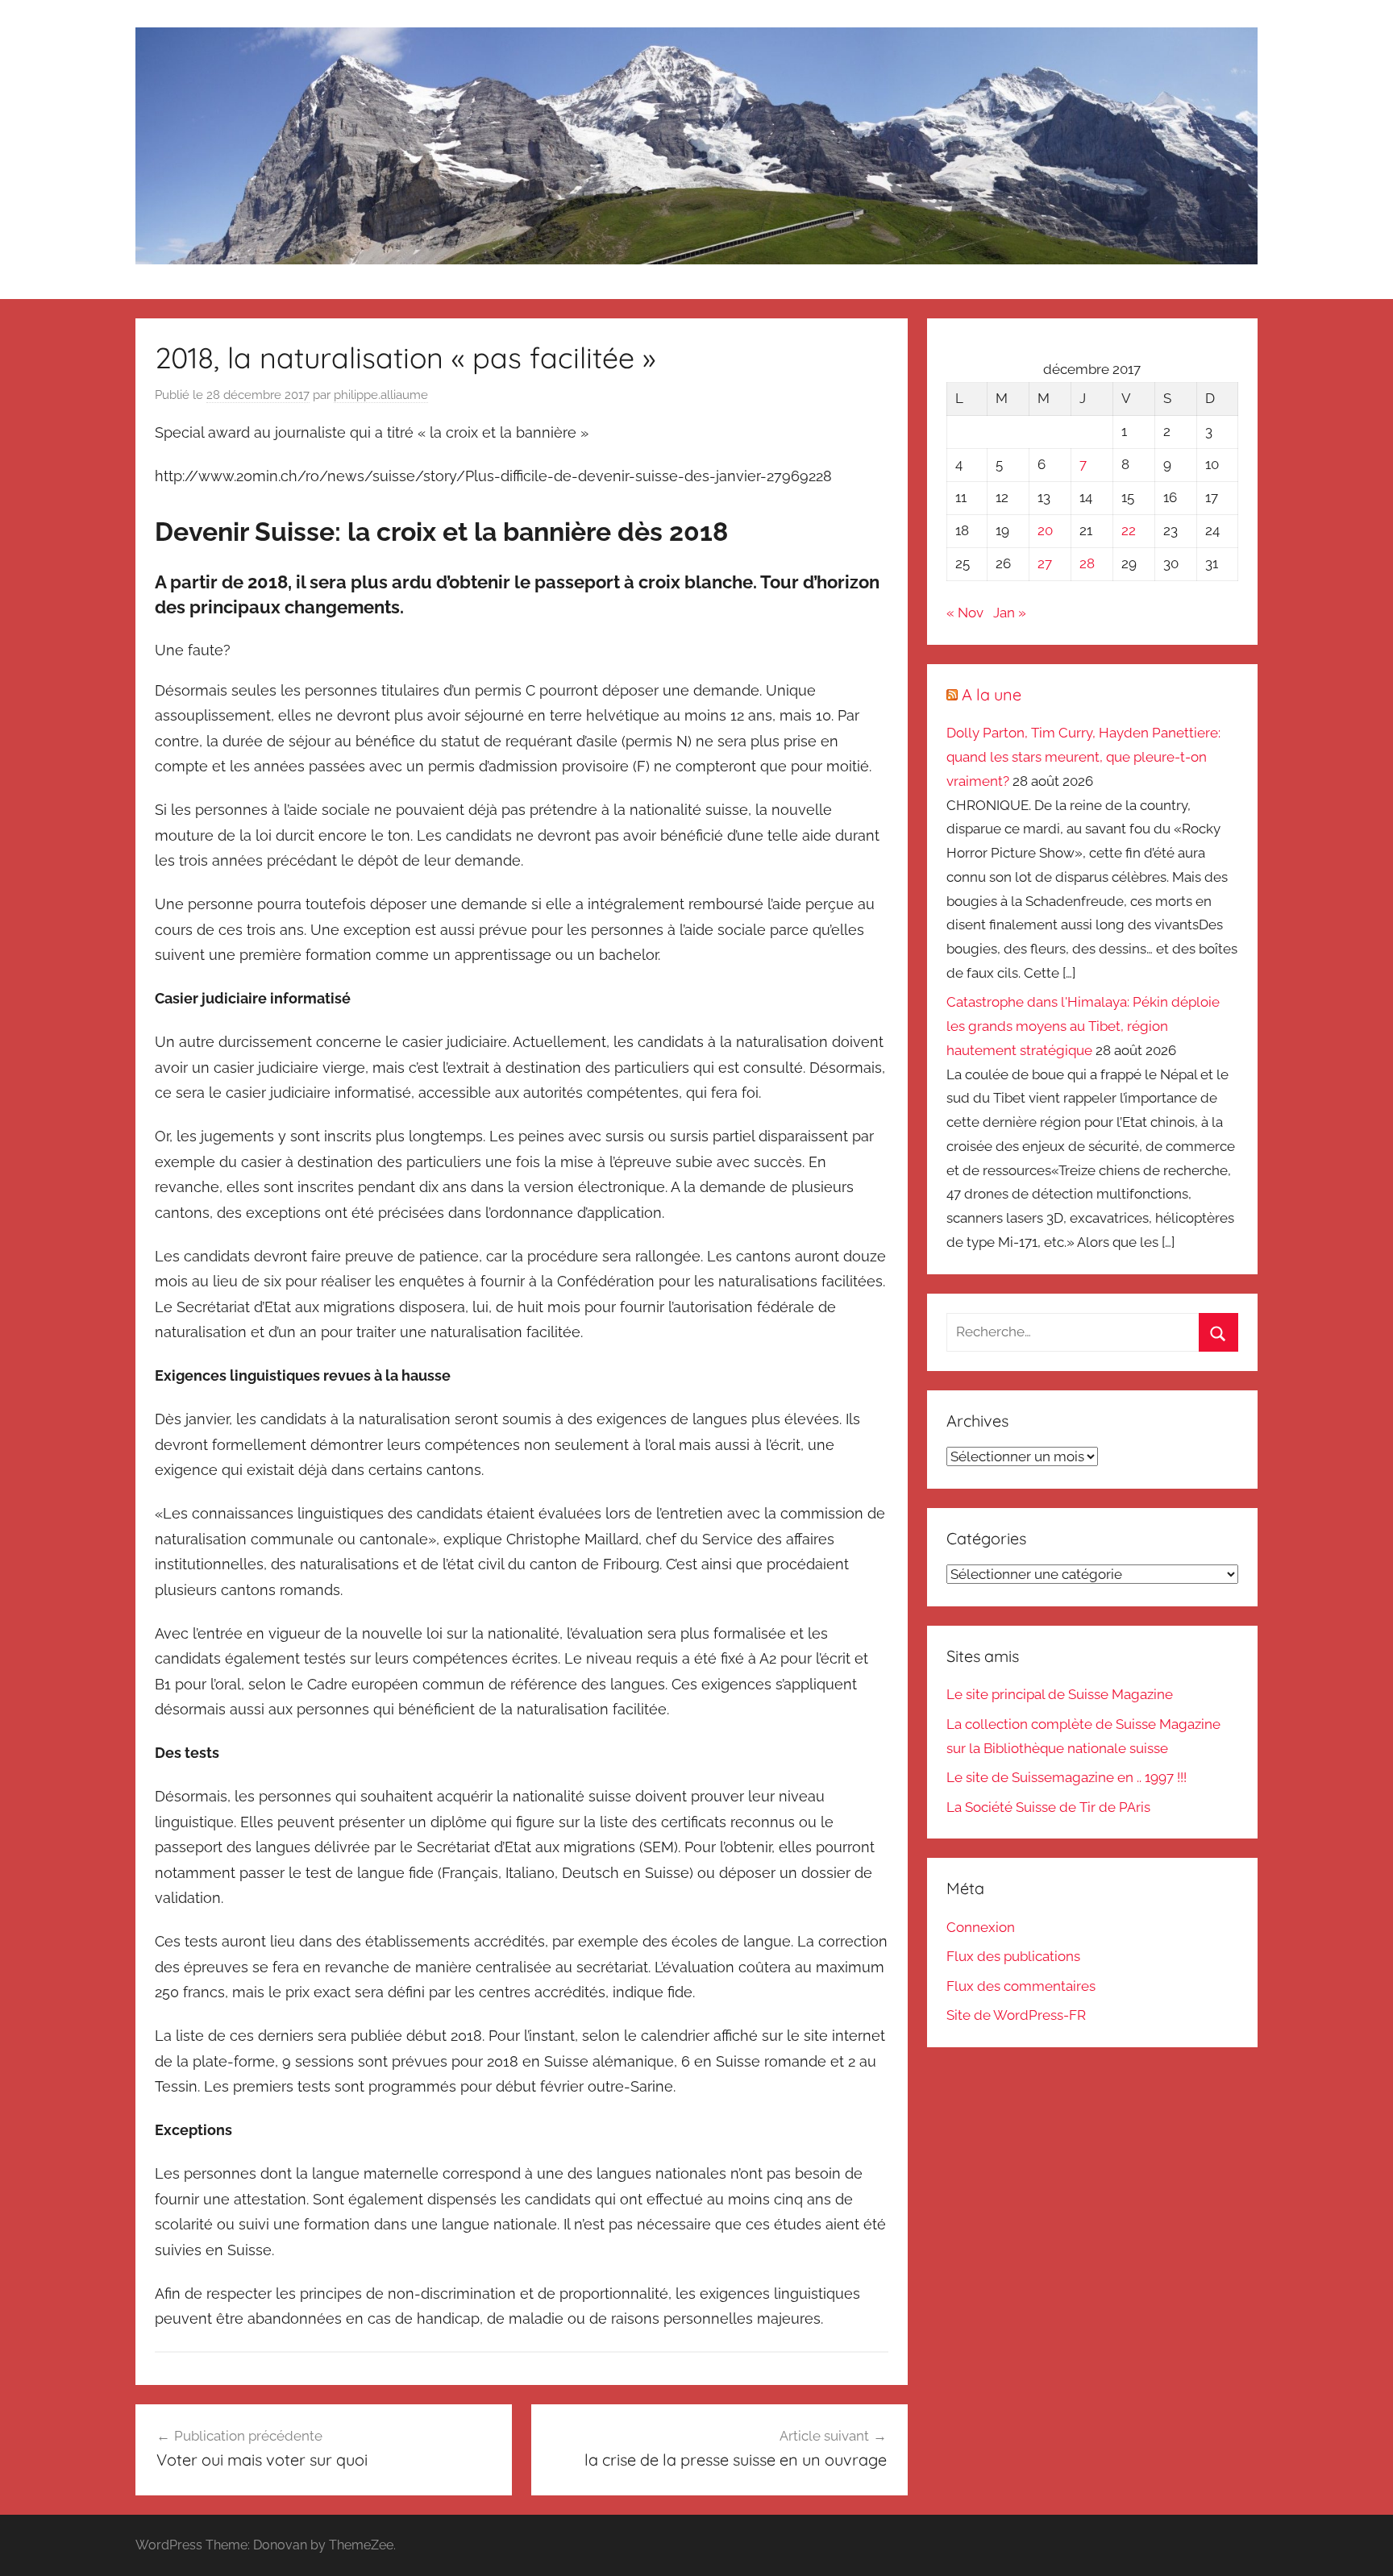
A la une (992, 694)
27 (1045, 563)
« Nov (965, 613)
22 (1129, 530)
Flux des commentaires (1021, 1986)
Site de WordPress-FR (1016, 2015)
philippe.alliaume (381, 395)
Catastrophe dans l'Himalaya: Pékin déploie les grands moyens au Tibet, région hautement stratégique (1083, 1026)
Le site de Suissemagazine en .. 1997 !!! (1067, 1777)
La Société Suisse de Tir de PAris (1048, 1807)
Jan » (1010, 613)
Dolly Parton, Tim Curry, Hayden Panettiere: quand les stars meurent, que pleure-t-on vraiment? (1083, 757)
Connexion (981, 1927)
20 (1045, 530)
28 (1087, 563)
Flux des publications (1013, 1956)
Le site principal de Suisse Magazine (1060, 1694)
